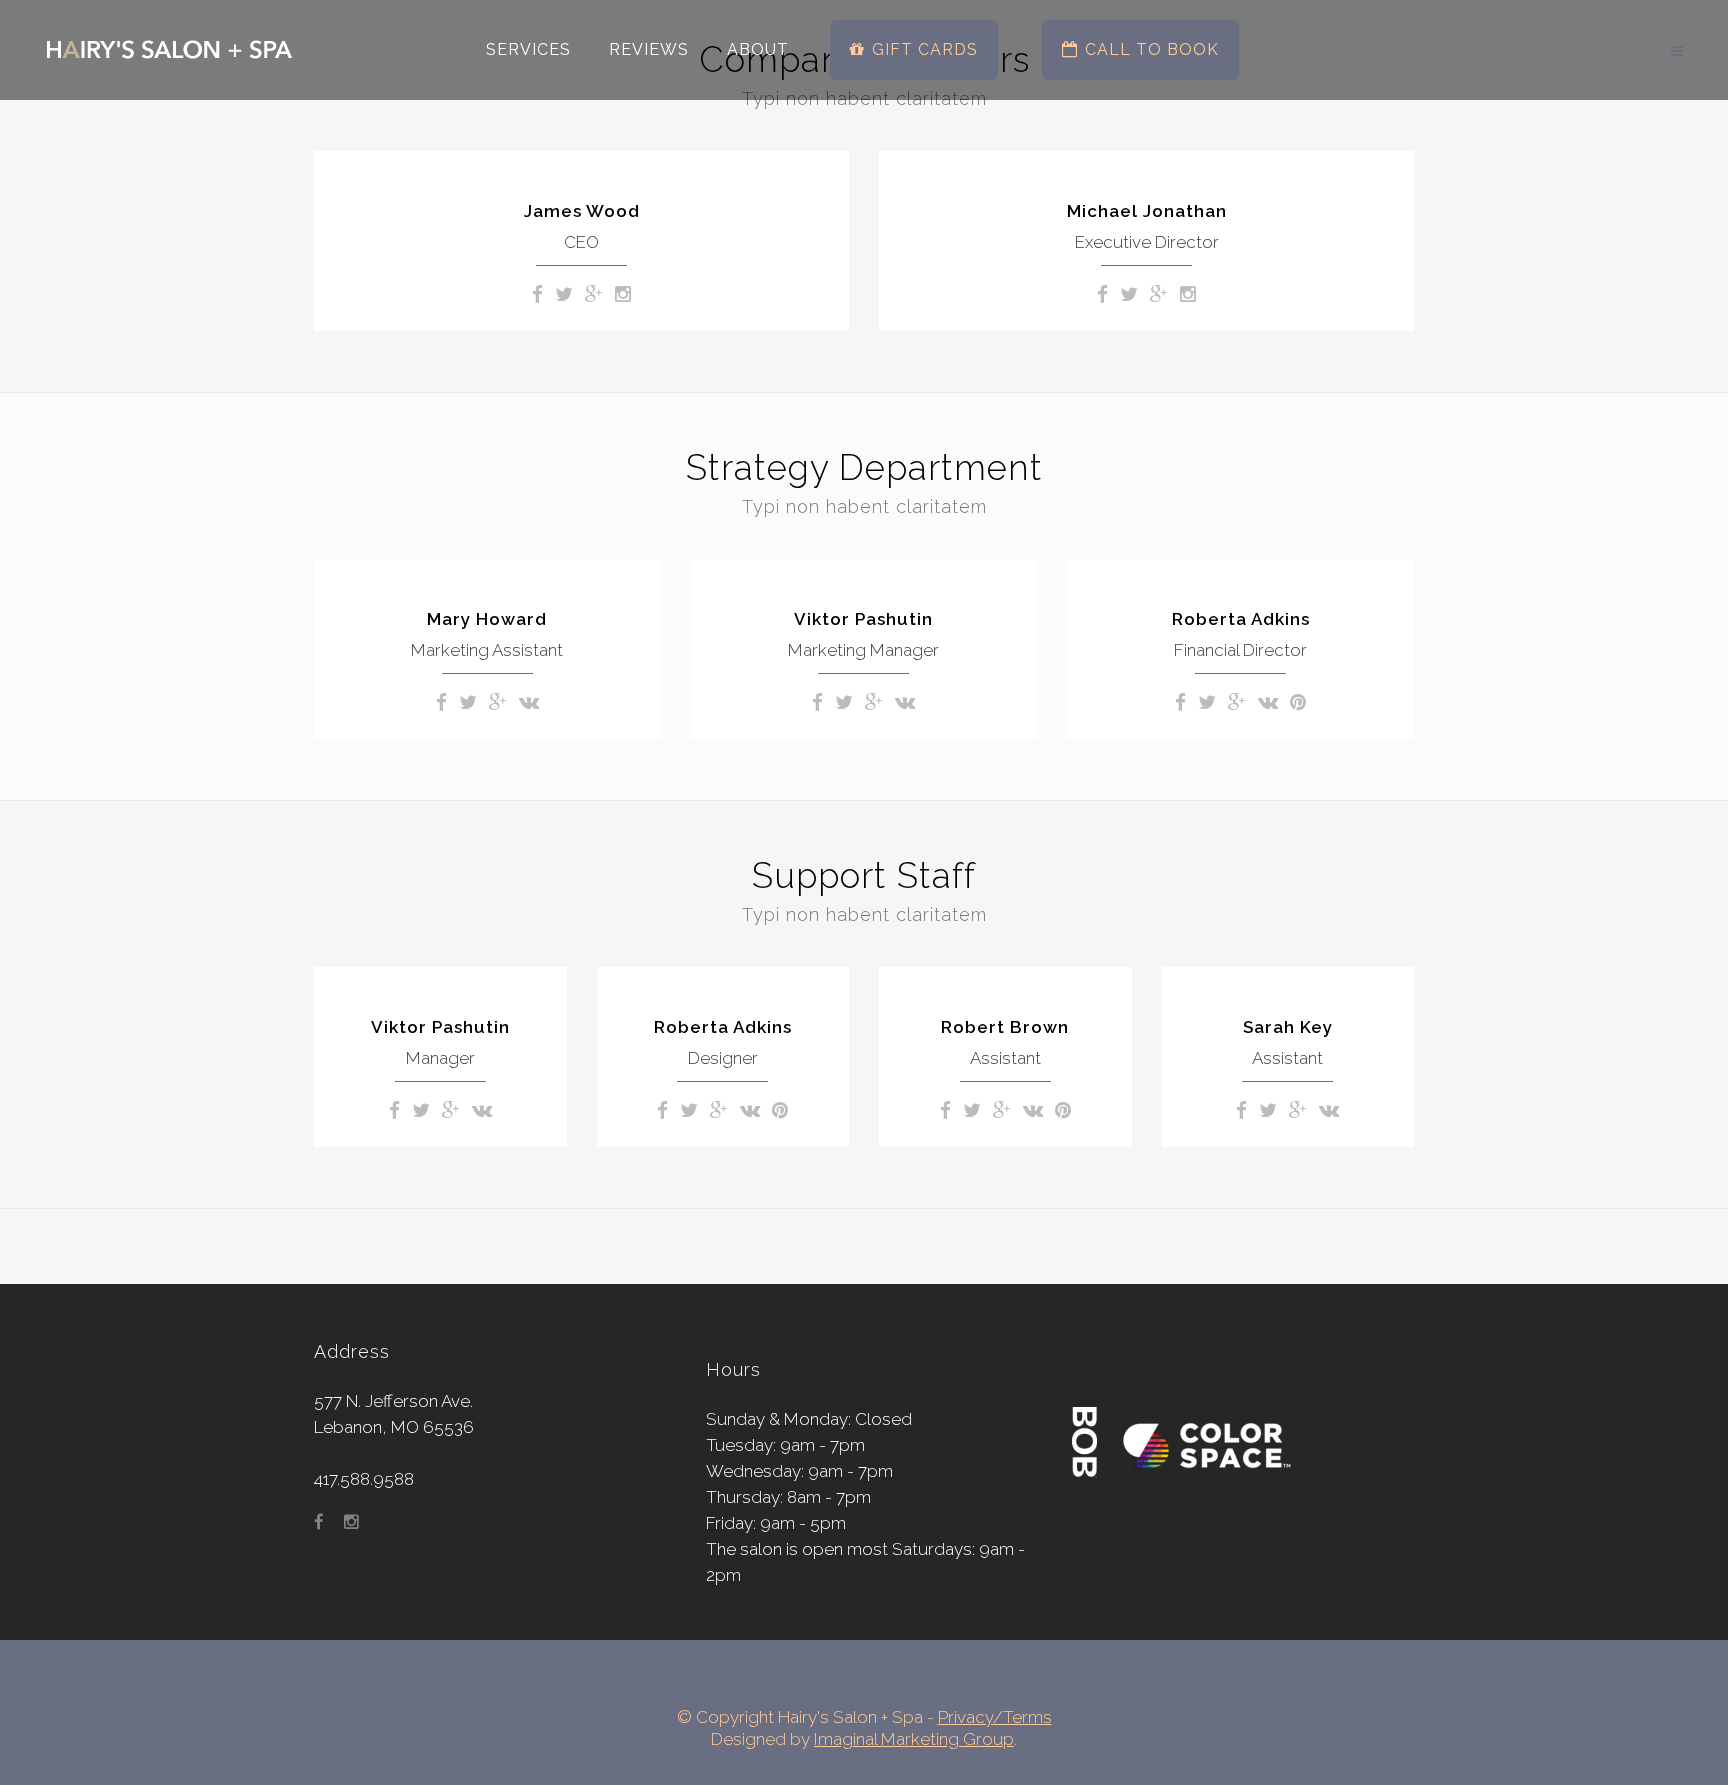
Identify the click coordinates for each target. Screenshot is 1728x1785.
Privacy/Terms (995, 1717)
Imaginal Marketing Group (914, 1739)
